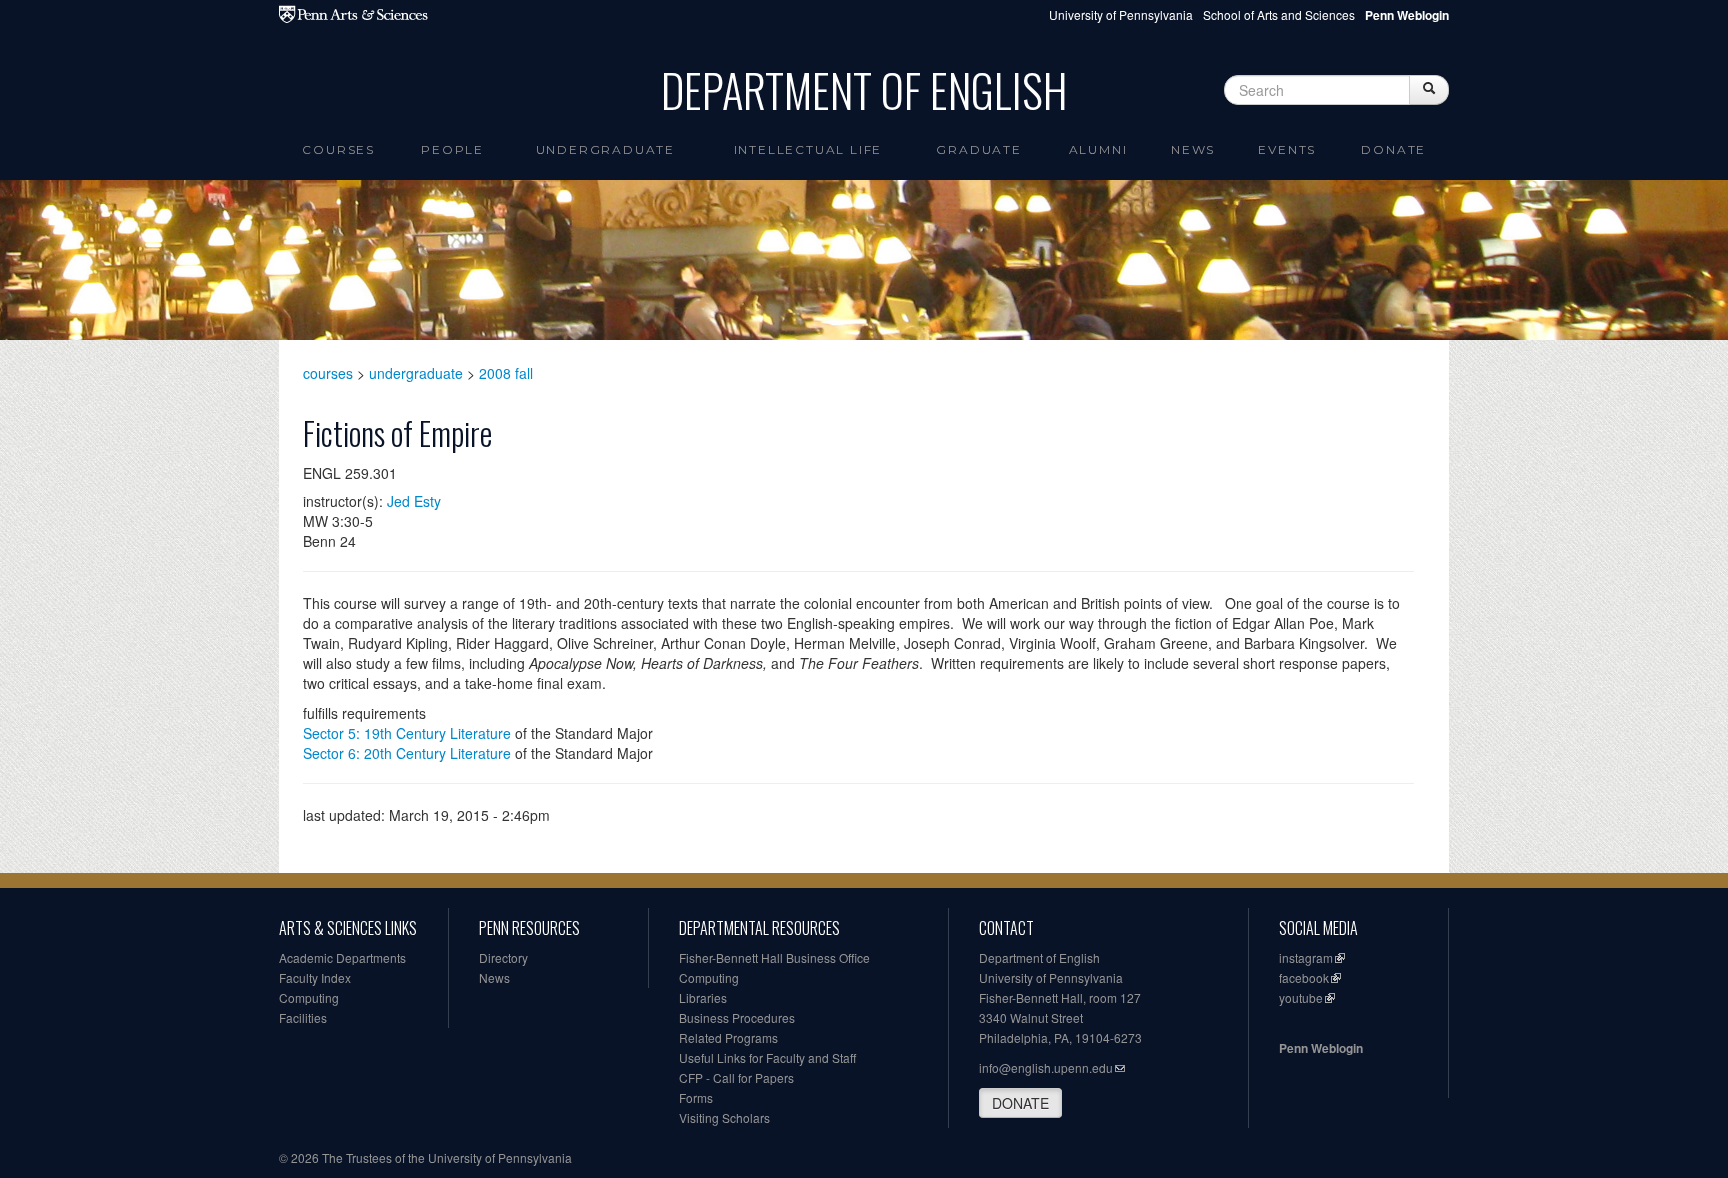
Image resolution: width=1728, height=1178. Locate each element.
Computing (309, 997)
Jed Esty (414, 501)
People (452, 149)
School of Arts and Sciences (1279, 14)
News (1193, 149)
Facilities (303, 1017)
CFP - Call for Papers (736, 1077)
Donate (1393, 149)
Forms (696, 1097)
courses (328, 373)
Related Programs (728, 1037)
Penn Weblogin (1321, 1048)
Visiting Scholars (724, 1117)
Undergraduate (605, 149)
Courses (338, 149)
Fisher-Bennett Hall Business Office (774, 957)
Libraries (703, 997)
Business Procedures (737, 1017)
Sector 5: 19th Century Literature (407, 733)
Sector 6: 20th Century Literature (407, 753)
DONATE (1020, 1103)
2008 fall (506, 373)
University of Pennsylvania (1121, 14)
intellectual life (808, 149)
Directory (503, 957)
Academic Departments (342, 957)
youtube (1301, 997)
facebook (1304, 977)
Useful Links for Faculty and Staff (767, 1057)
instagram (1306, 957)
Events (1287, 149)
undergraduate (416, 373)
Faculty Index (315, 977)
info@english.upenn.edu (1046, 1067)
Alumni (1098, 149)
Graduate (978, 149)
